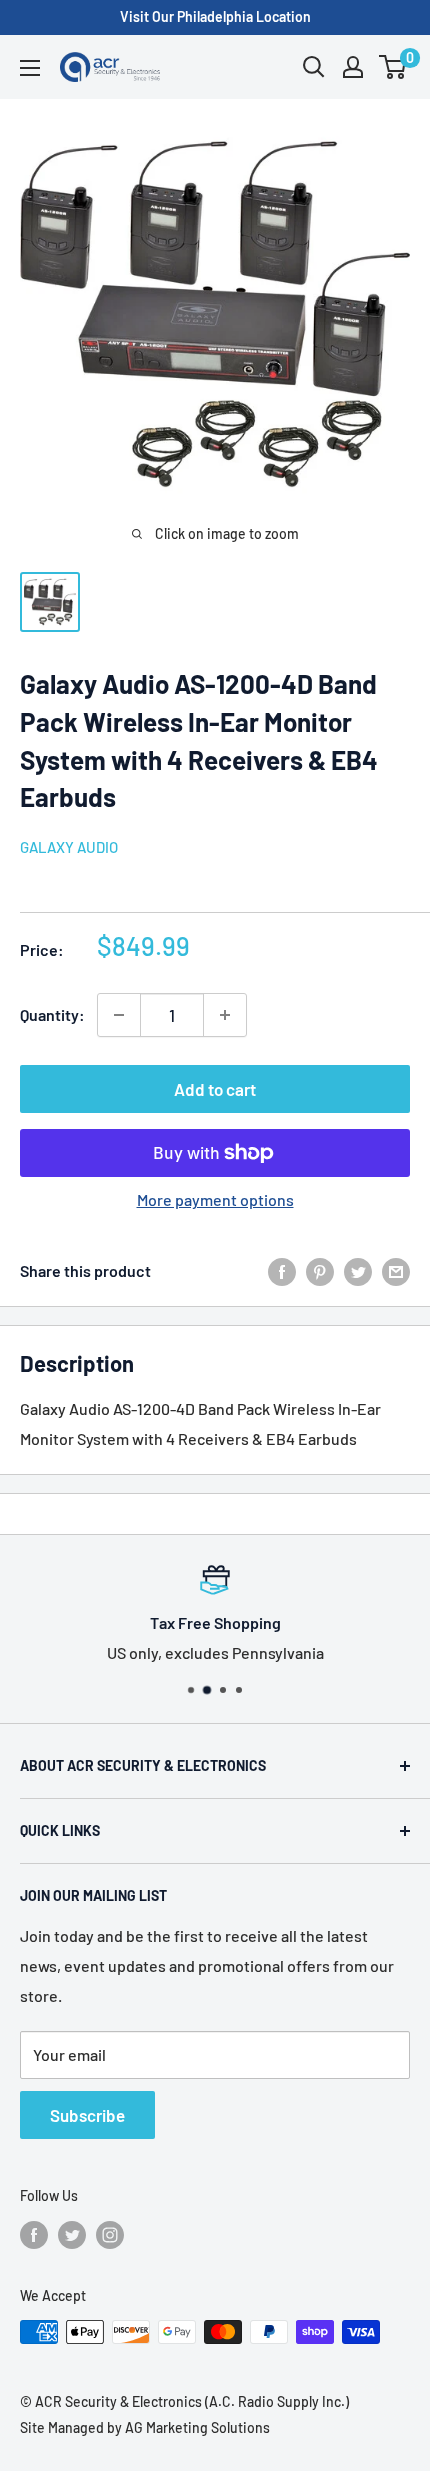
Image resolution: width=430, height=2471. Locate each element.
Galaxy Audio (69, 847)
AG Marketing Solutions (197, 2427)
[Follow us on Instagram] (110, 2234)
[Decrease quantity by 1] (119, 1015)
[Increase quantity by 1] (225, 1015)
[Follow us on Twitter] (72, 2234)
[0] (393, 67)
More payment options (215, 1199)
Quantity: (52, 1014)
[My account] (353, 67)
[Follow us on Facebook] (34, 2234)
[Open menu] (30, 68)
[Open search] (314, 67)
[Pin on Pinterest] (320, 1270)
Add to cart (215, 1089)
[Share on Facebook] (282, 1270)
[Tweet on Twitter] (358, 1270)
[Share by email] (396, 1270)
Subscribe (87, 2115)
